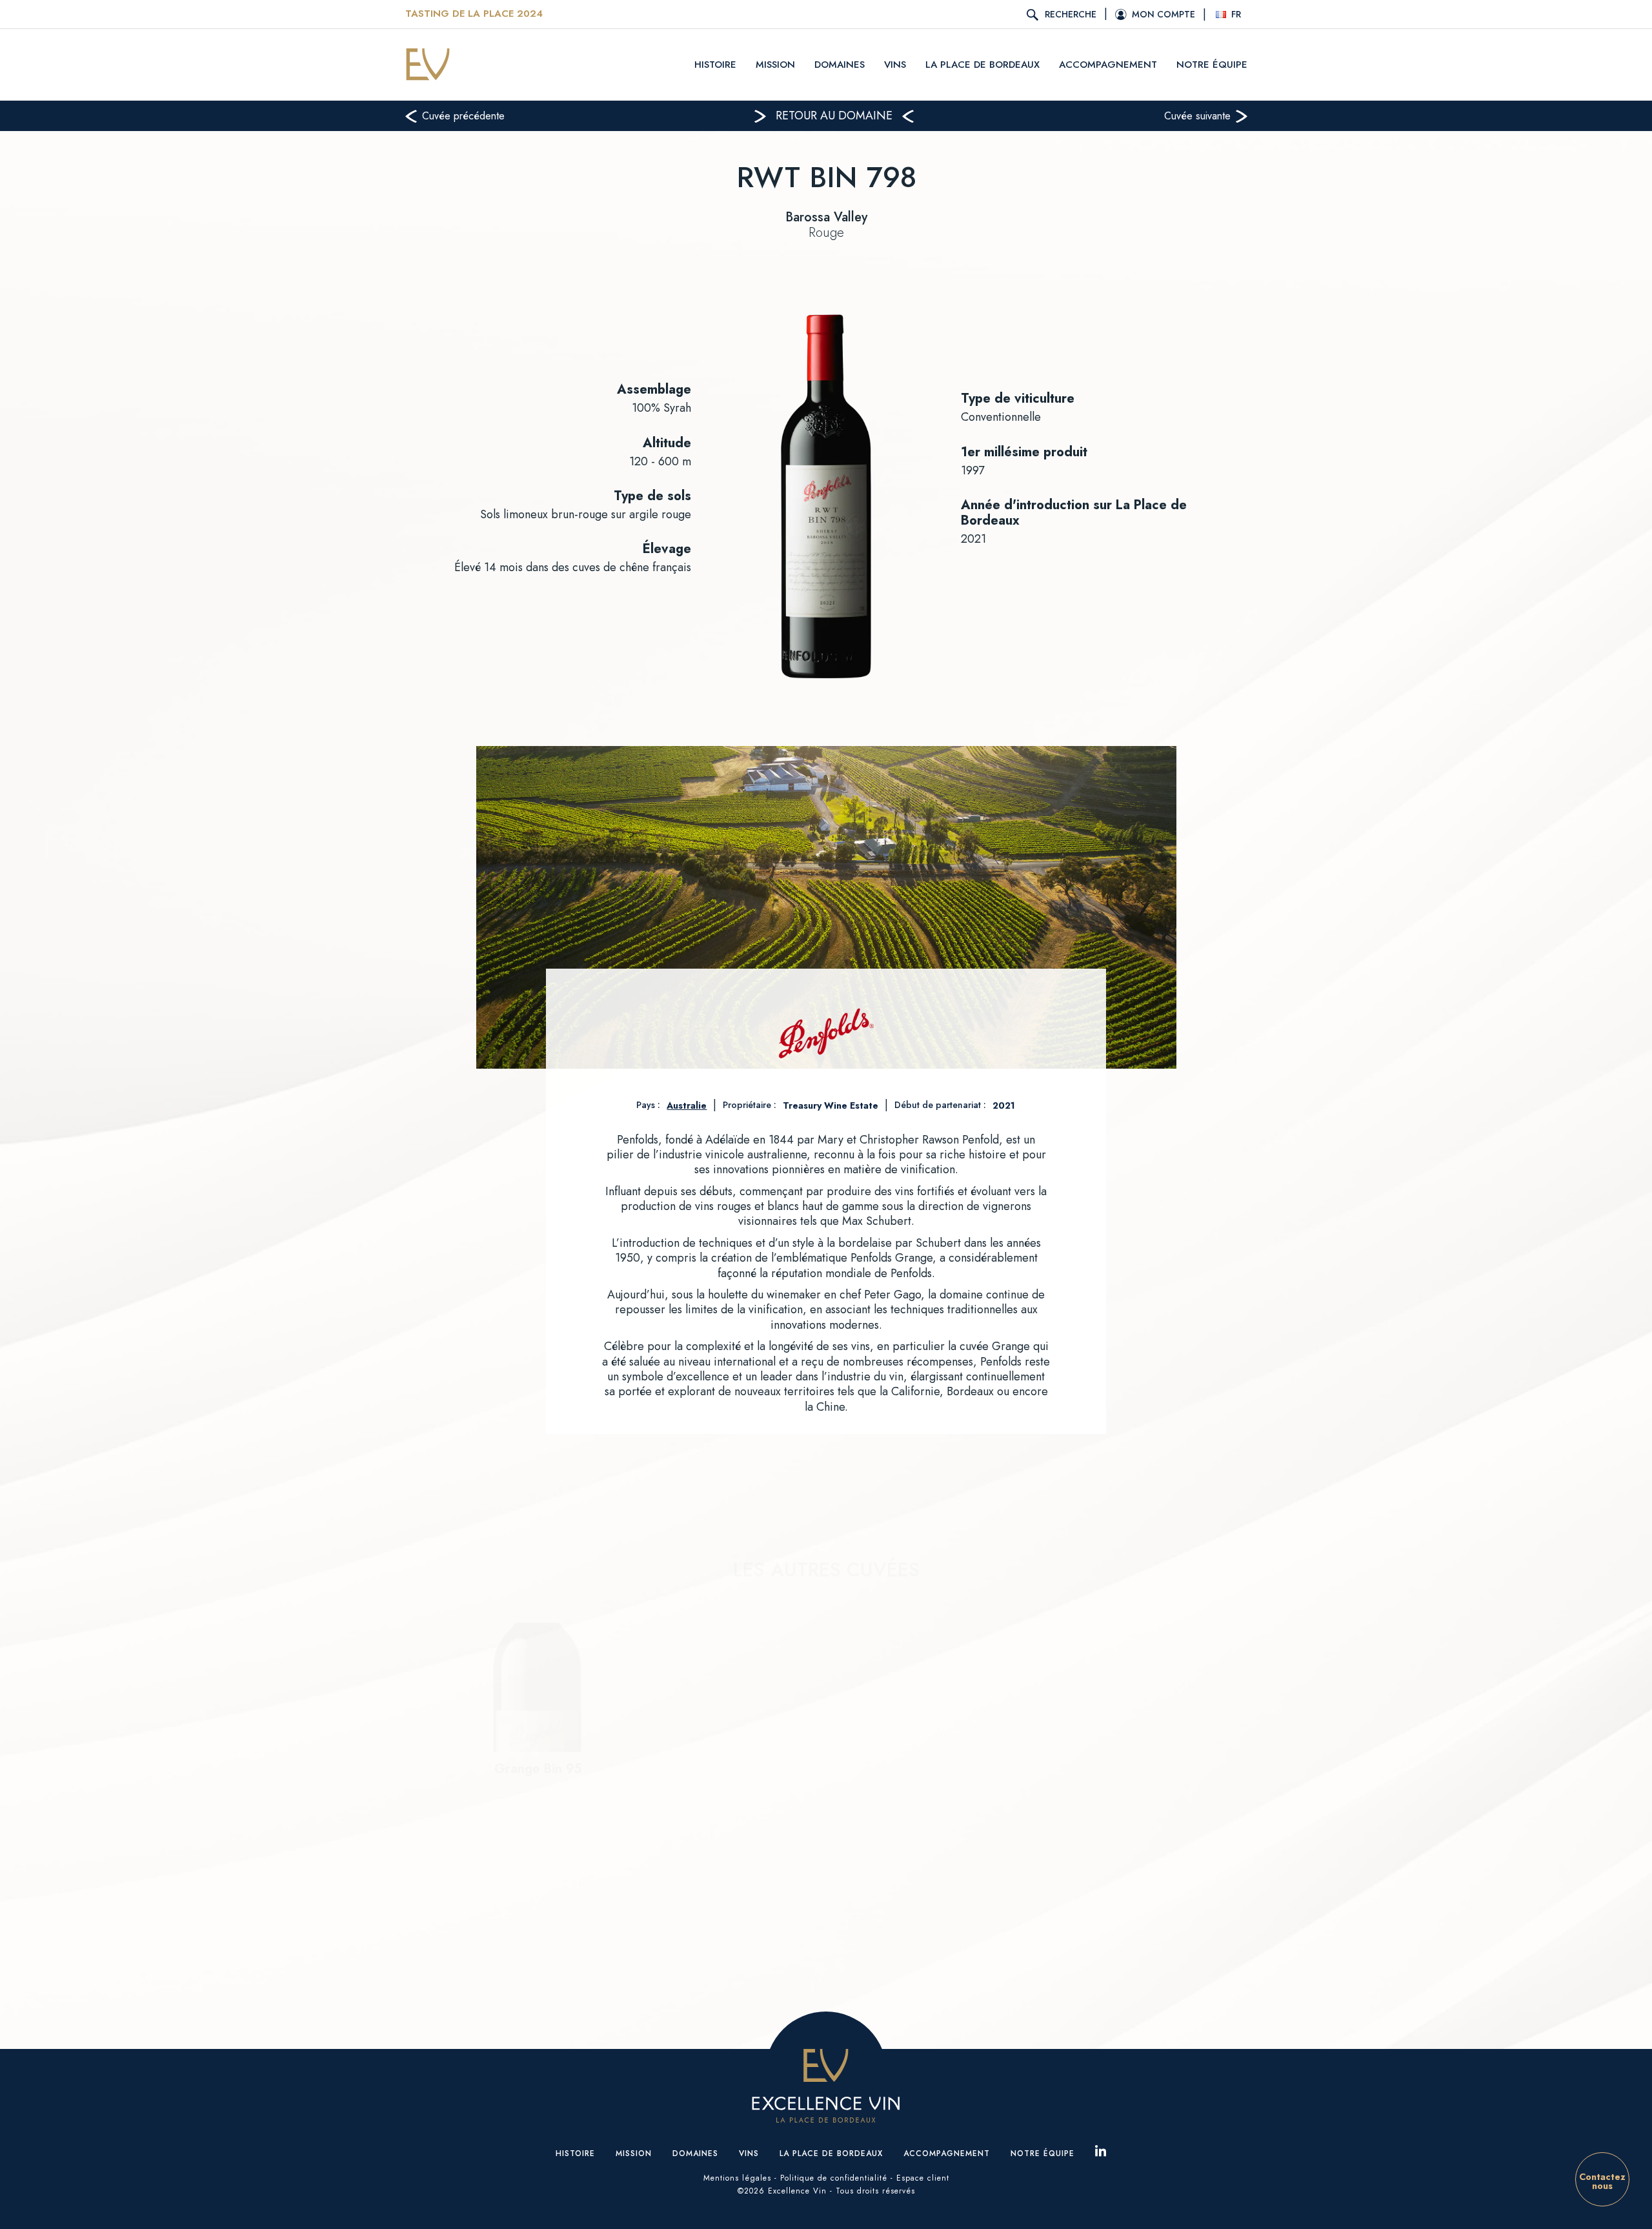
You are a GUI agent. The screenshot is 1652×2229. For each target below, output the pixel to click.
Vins (895, 65)
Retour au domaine (834, 116)
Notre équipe (1212, 65)
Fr (1236, 14)
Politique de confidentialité (834, 2178)
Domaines (840, 65)
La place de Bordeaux (982, 65)
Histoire (715, 65)
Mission (775, 65)
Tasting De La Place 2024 (474, 14)
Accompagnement (1108, 65)
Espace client (923, 2178)
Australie (687, 1105)
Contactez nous (1602, 2181)
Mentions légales (737, 2178)
